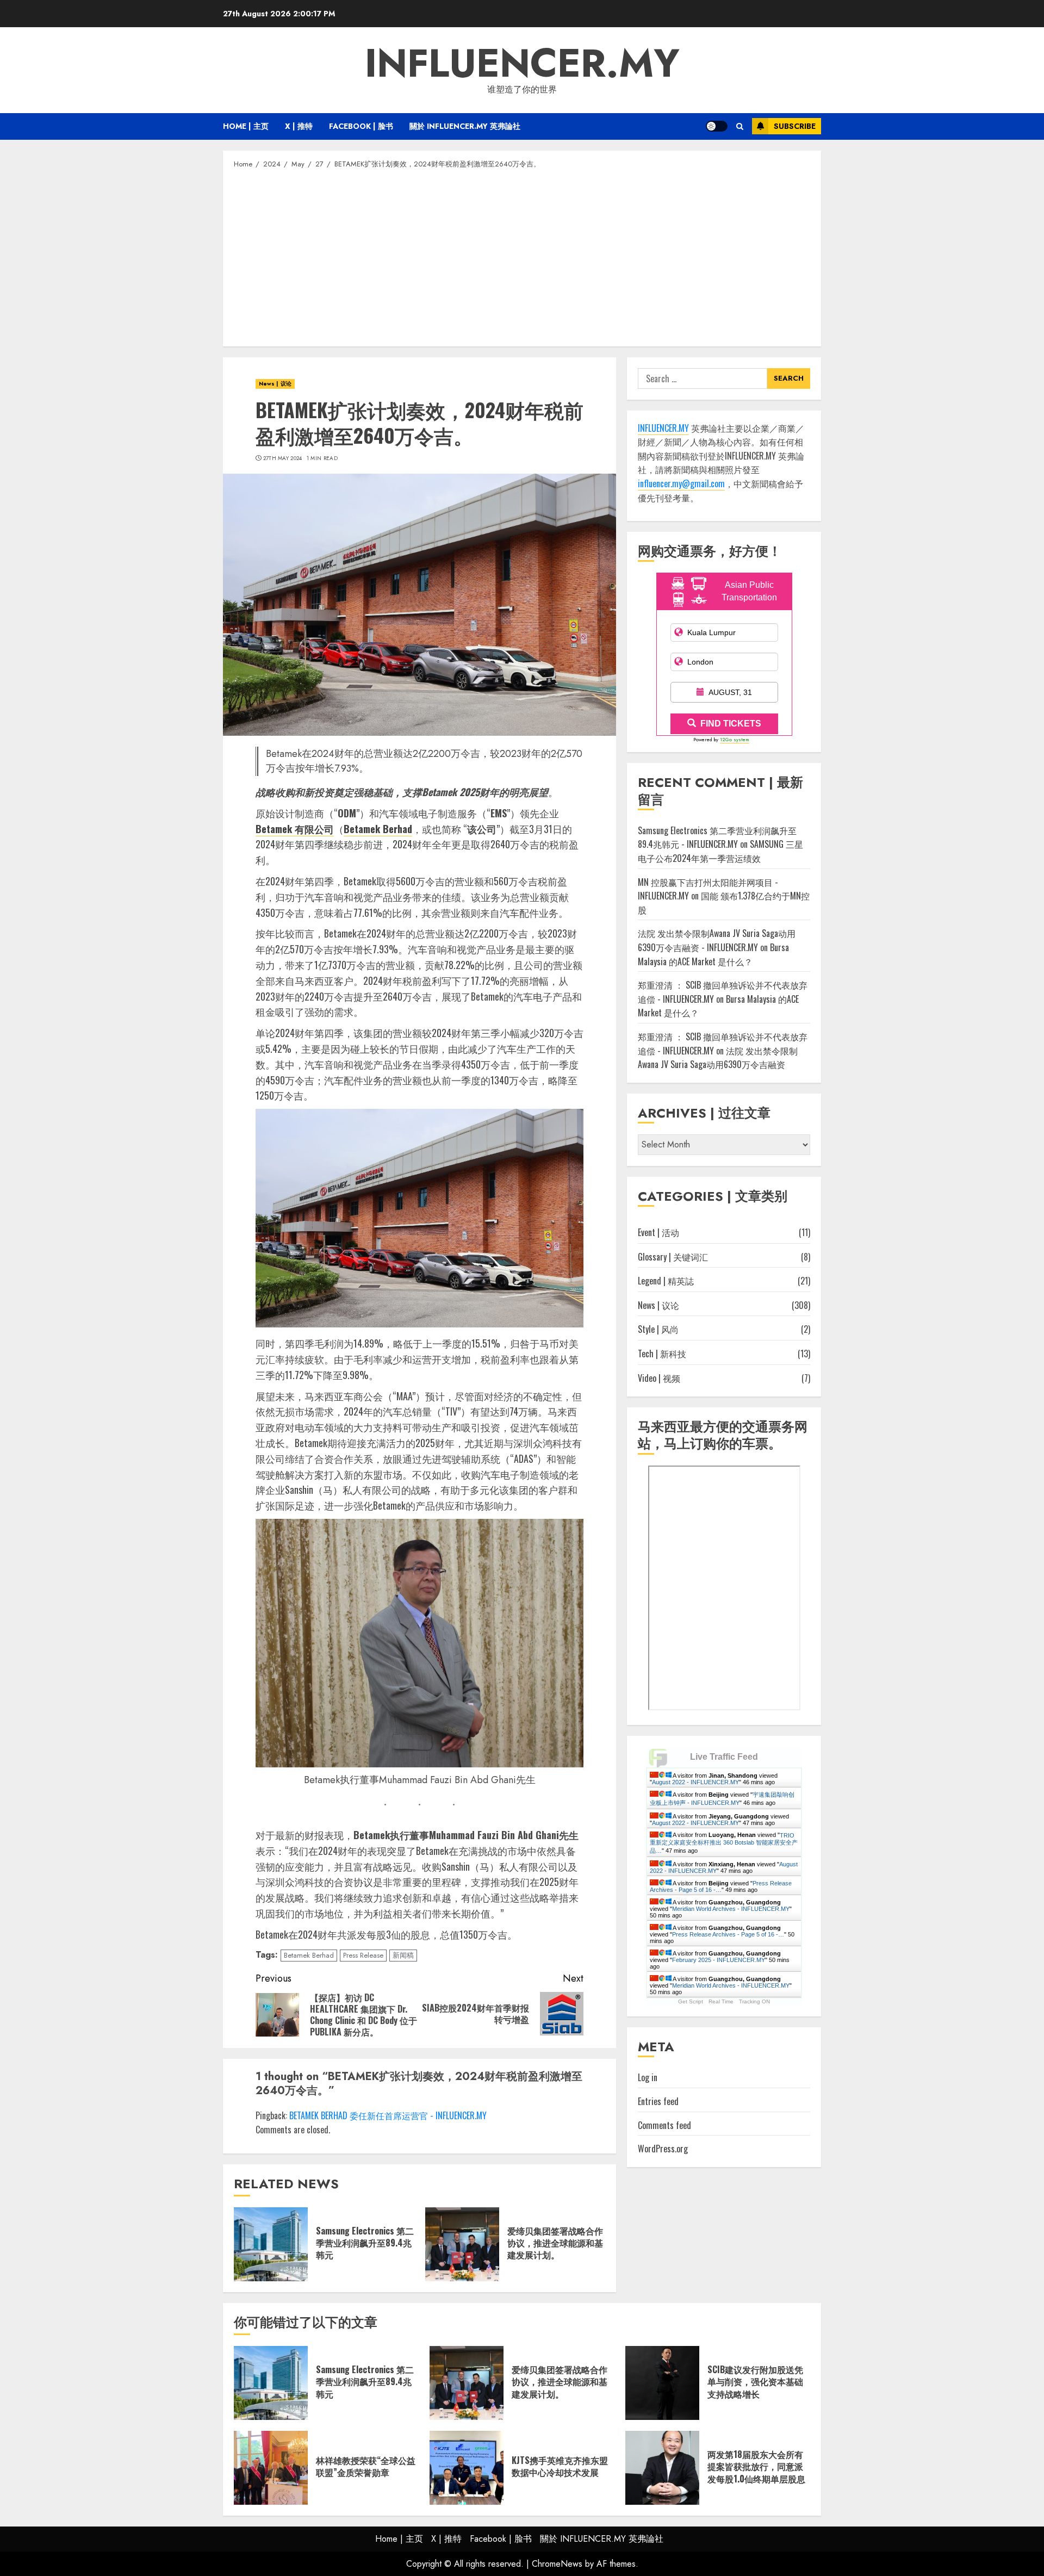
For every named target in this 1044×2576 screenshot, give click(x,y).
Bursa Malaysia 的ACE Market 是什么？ (713, 955)
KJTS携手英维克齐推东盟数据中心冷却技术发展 (560, 2466)
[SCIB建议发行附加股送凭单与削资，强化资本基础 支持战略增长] (662, 2383)
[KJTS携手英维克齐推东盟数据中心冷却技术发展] (467, 2468)
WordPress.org (663, 2149)
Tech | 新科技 (662, 1354)
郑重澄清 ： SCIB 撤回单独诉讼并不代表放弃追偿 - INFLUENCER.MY (723, 1044)
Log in (648, 2078)
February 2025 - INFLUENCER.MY (719, 1960)
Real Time (721, 2002)
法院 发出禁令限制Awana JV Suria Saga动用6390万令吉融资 (718, 1058)
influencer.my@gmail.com (681, 484)
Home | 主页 (246, 126)
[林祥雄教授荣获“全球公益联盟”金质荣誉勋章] (271, 2468)
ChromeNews (557, 2564)
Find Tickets (731, 724)
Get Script (691, 2002)
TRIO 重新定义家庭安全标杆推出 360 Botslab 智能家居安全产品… (724, 1843)
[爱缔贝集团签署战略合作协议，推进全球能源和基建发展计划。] (462, 2244)
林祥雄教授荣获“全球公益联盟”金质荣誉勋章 (366, 2466)
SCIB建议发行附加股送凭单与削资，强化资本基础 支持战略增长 (755, 2382)
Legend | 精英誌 (666, 1281)
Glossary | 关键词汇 (673, 1257)
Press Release (363, 1955)
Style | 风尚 (658, 1330)
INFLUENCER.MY (522, 63)
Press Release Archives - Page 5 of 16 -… (721, 1886)
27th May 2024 (283, 458)
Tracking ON (754, 2002)
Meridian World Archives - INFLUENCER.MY (731, 1909)
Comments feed (664, 2125)
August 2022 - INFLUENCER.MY (695, 1782)
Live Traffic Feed (724, 1757)
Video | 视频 (659, 1378)
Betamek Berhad (309, 1955)
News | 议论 (275, 384)
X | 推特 (299, 126)
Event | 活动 (658, 1233)
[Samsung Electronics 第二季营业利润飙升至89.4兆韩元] (271, 2244)
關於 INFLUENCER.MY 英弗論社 (465, 126)
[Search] (740, 126)
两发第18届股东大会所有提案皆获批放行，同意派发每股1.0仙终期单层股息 (756, 2466)
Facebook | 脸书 (361, 126)
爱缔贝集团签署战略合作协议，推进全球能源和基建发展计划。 (555, 2243)
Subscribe (795, 126)
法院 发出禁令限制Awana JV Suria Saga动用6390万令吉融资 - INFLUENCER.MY (717, 941)
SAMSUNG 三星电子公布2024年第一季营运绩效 (720, 852)
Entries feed (658, 2102)
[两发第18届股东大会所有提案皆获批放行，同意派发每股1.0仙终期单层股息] (662, 2468)
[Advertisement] (522, 257)
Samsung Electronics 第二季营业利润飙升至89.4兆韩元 (365, 2243)
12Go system (735, 740)
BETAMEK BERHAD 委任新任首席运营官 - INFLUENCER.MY (388, 2115)
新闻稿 (403, 1955)
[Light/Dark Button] (717, 126)
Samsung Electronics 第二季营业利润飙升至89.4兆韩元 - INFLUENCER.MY (717, 838)
